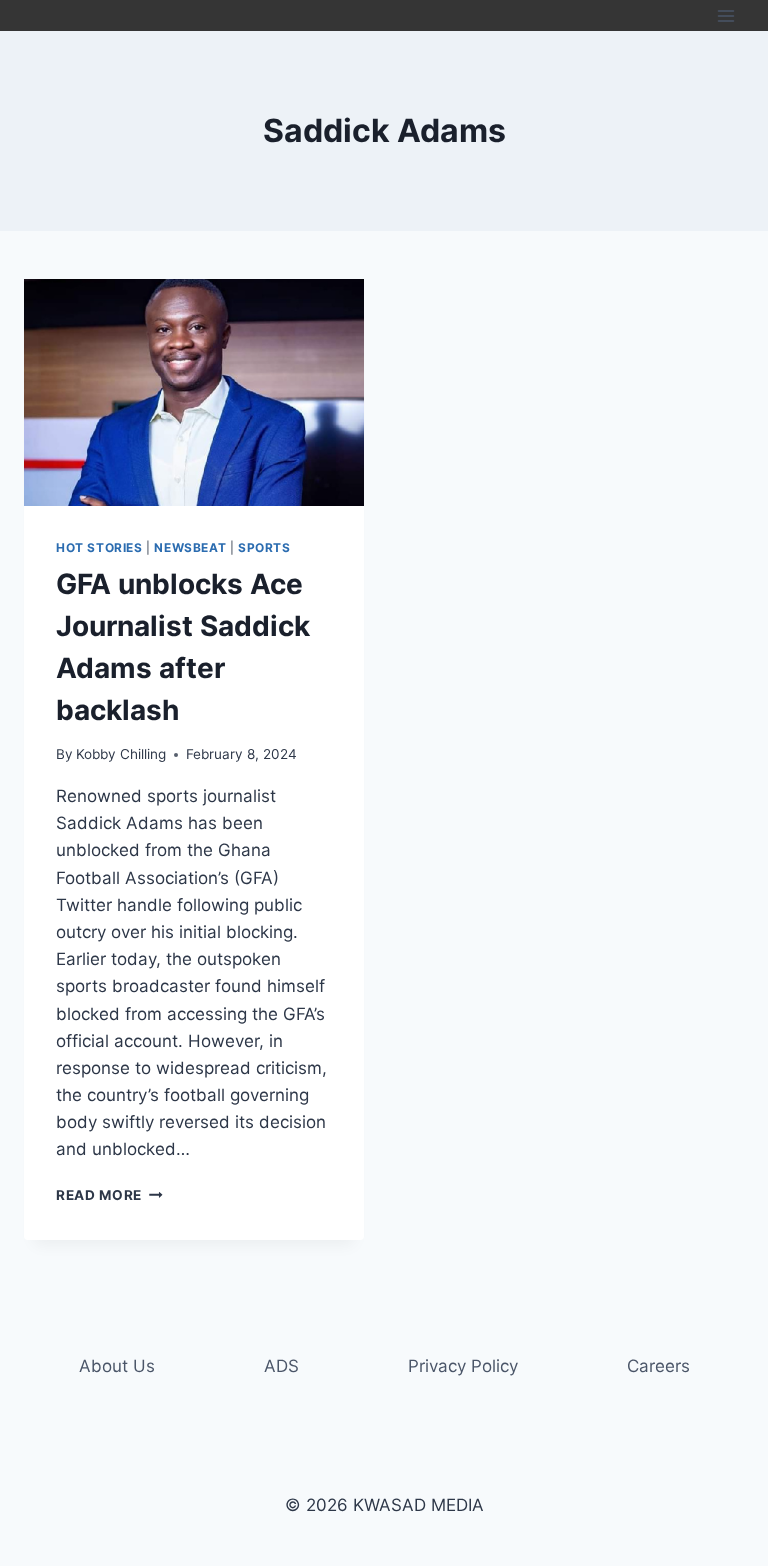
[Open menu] (725, 15)
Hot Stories (99, 547)
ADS (281, 1366)
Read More (109, 1195)
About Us (117, 1366)
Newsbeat (190, 547)
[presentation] (194, 392)
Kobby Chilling (121, 754)
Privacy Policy (463, 1366)
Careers (658, 1366)
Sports (264, 547)
